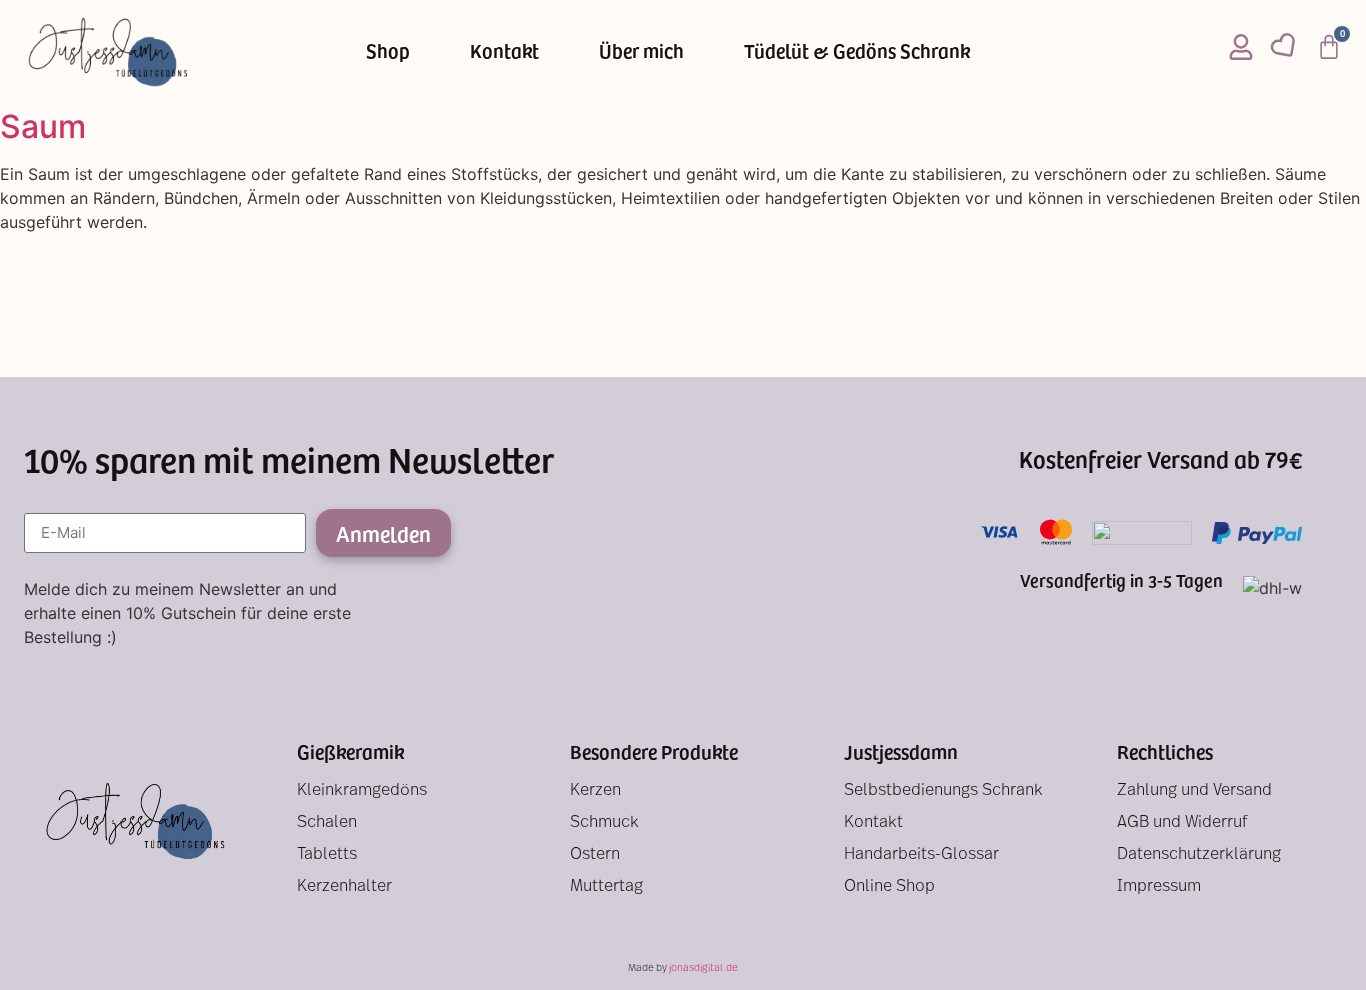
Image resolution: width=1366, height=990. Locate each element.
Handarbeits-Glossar (921, 855)
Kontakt (504, 50)
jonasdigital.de (703, 968)
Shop (388, 50)
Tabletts (327, 855)
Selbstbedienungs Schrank (943, 791)
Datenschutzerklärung (1199, 855)
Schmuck (604, 823)
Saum (43, 126)
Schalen (327, 823)
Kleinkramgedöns (362, 791)
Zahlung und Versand (1194, 791)
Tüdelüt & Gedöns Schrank (857, 50)
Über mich (641, 50)
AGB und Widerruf (1182, 823)
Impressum (1159, 887)
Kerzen (595, 791)
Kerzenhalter (344, 887)
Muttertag (606, 887)
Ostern (595, 855)
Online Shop (889, 887)
